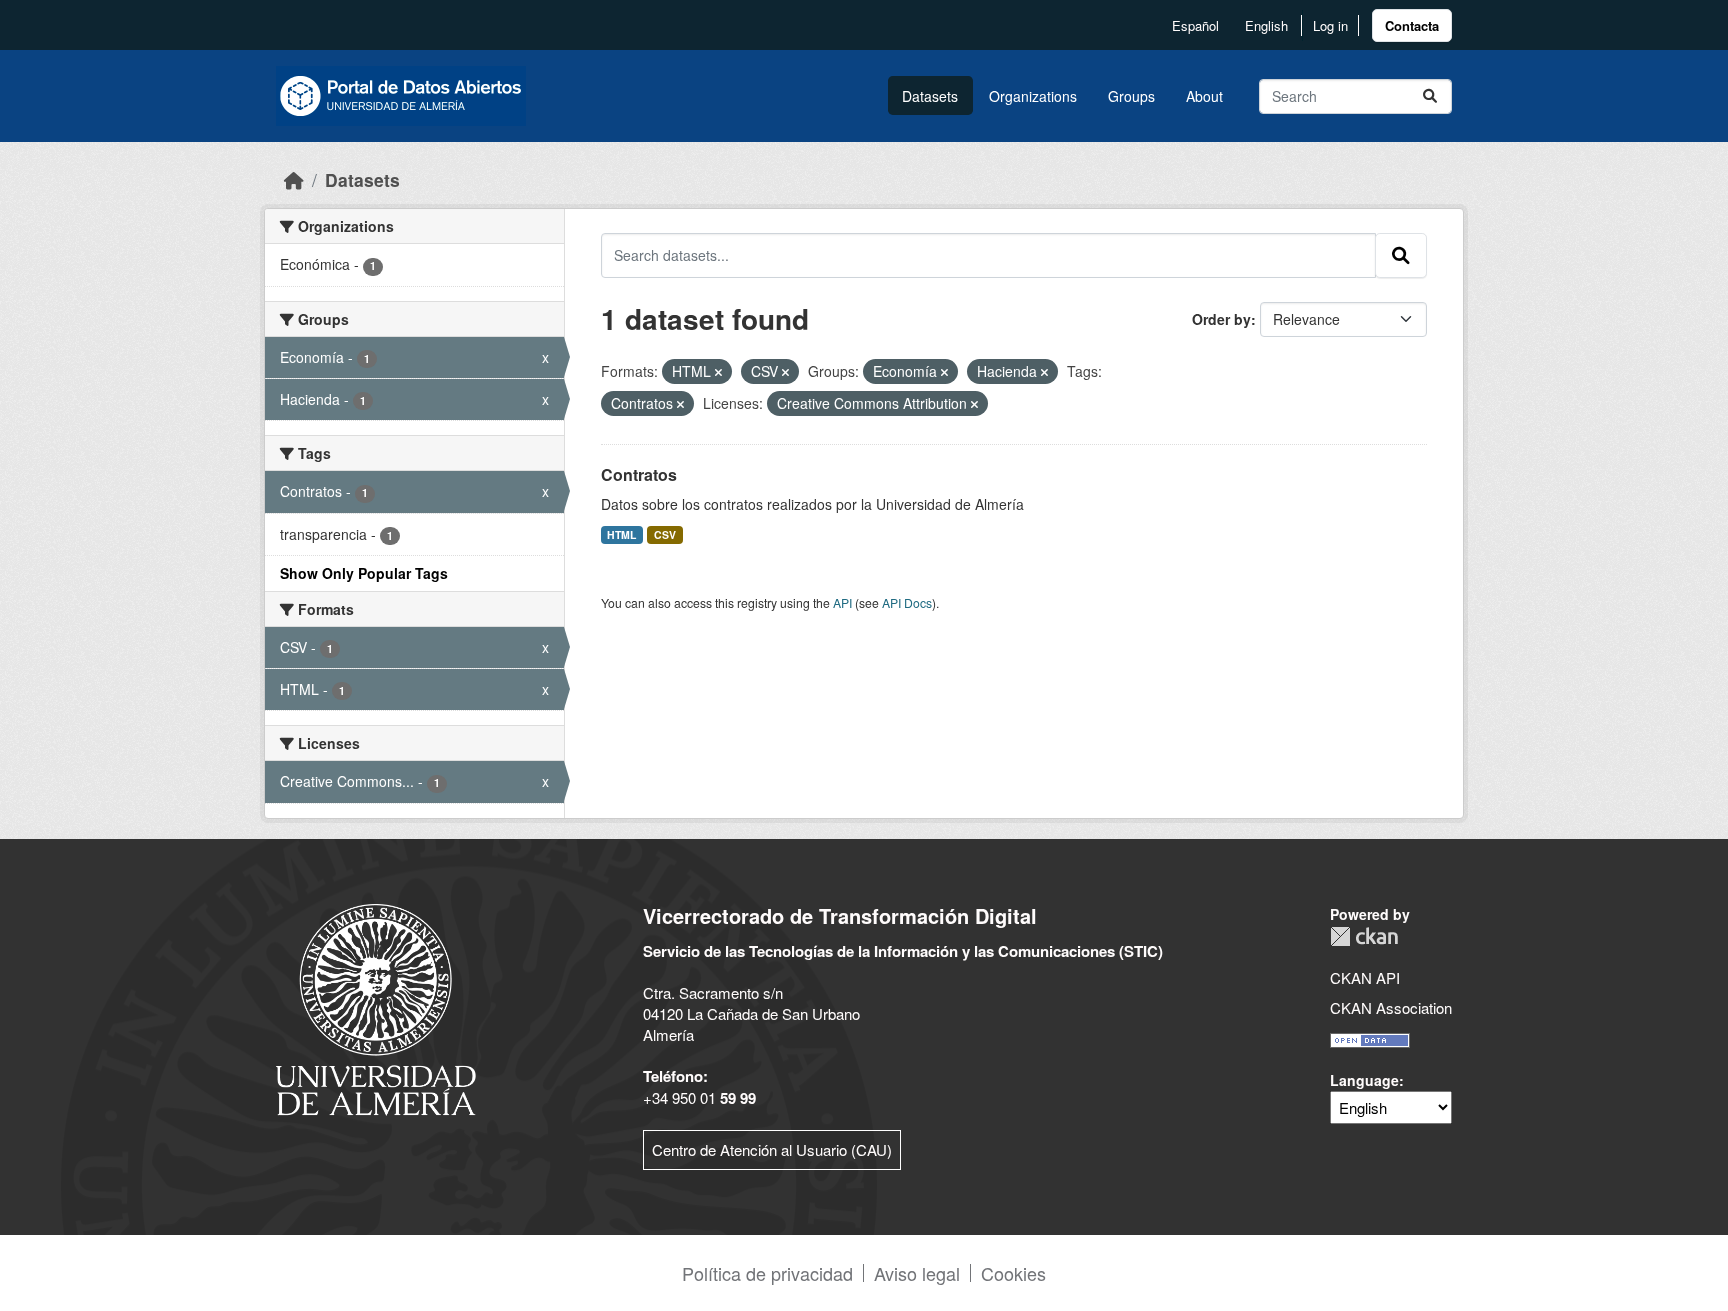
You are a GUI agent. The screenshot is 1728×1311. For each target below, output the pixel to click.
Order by (1221, 319)
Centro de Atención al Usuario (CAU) (772, 1149)
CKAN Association (1391, 1007)
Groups (1131, 96)
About (1204, 96)
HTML (621, 534)
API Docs (907, 602)
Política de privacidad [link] (767, 1273)
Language (1364, 1080)
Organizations (1033, 96)
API (842, 602)
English (1266, 25)
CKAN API (1365, 977)
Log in (1330, 25)
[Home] (294, 179)
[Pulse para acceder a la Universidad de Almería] (376, 1007)
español (1195, 25)
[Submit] (1430, 96)
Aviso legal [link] (917, 1273)
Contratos (639, 474)
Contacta (1412, 25)
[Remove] (718, 372)
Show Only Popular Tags (364, 573)
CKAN (1364, 936)
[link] (1412, 25)
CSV (665, 534)
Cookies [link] (1013, 1273)
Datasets (930, 96)
